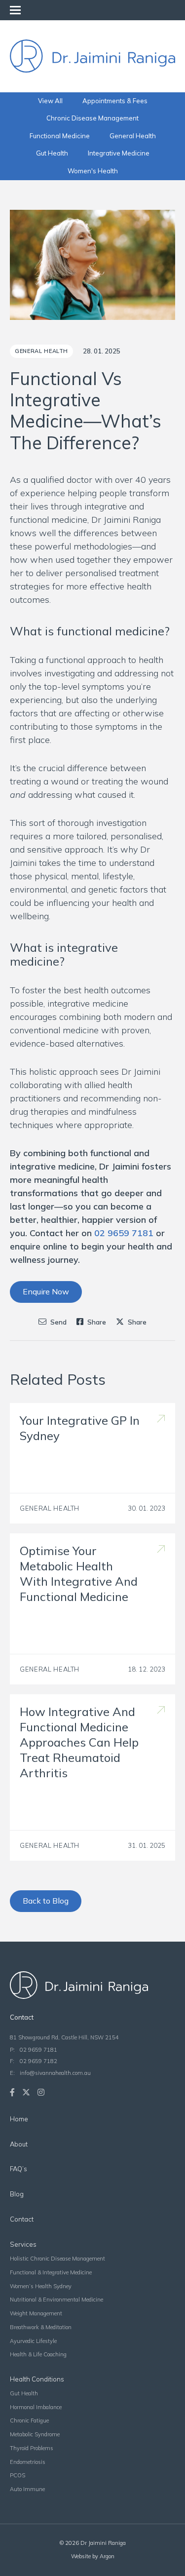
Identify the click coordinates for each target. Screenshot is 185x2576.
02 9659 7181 (38, 2050)
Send (58, 1322)
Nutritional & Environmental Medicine (56, 2300)
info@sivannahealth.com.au (55, 2073)
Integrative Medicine (119, 153)
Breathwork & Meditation (41, 2327)
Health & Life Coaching (38, 2354)
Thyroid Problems (32, 2448)
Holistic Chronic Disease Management (57, 2259)
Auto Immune (27, 2489)
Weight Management (36, 2313)
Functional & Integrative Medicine (51, 2272)
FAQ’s (18, 2169)
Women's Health (93, 171)
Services (23, 2244)
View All (50, 101)
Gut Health (52, 153)
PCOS (18, 2475)
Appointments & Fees (115, 101)
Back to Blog (46, 1901)
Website (81, 2556)
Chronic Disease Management (92, 118)
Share (96, 1322)
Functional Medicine (60, 136)
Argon (107, 2556)
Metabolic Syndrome (35, 2434)
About (19, 2144)
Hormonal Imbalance (36, 2407)
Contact (22, 2219)
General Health (133, 136)
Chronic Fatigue (29, 2420)
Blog (17, 2194)
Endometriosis (28, 2462)
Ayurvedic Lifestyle (33, 2341)
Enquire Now (46, 1291)
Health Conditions (37, 2379)
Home (19, 2119)
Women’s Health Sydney (41, 2286)
